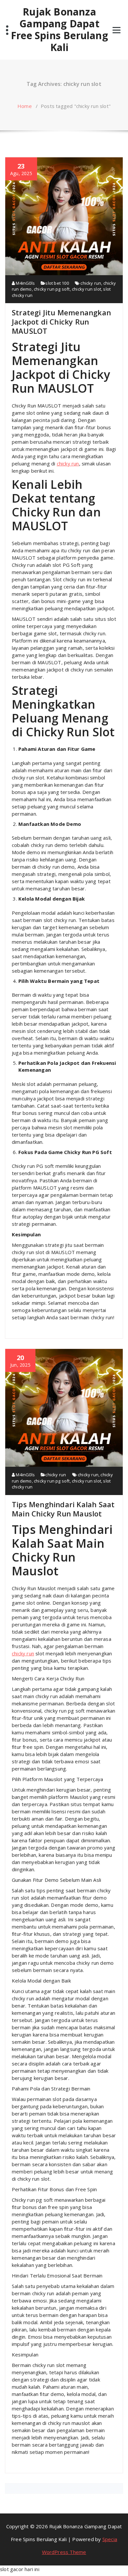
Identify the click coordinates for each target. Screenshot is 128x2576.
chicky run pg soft (52, 289)
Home (25, 106)
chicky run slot (86, 289)
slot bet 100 (57, 283)
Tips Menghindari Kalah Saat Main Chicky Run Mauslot (63, 1509)
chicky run (91, 283)
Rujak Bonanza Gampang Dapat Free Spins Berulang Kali (59, 30)
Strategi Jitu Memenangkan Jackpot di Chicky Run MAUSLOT (61, 322)
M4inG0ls (25, 283)
